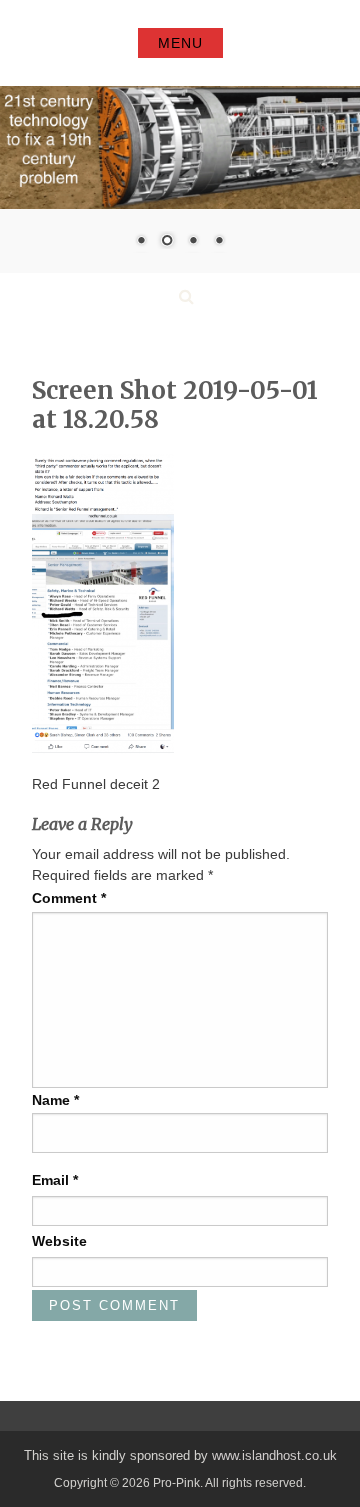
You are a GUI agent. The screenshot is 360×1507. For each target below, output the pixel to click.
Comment (69, 898)
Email (55, 1180)
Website (59, 1241)
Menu (180, 43)
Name (55, 1100)
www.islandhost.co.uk (274, 1455)
